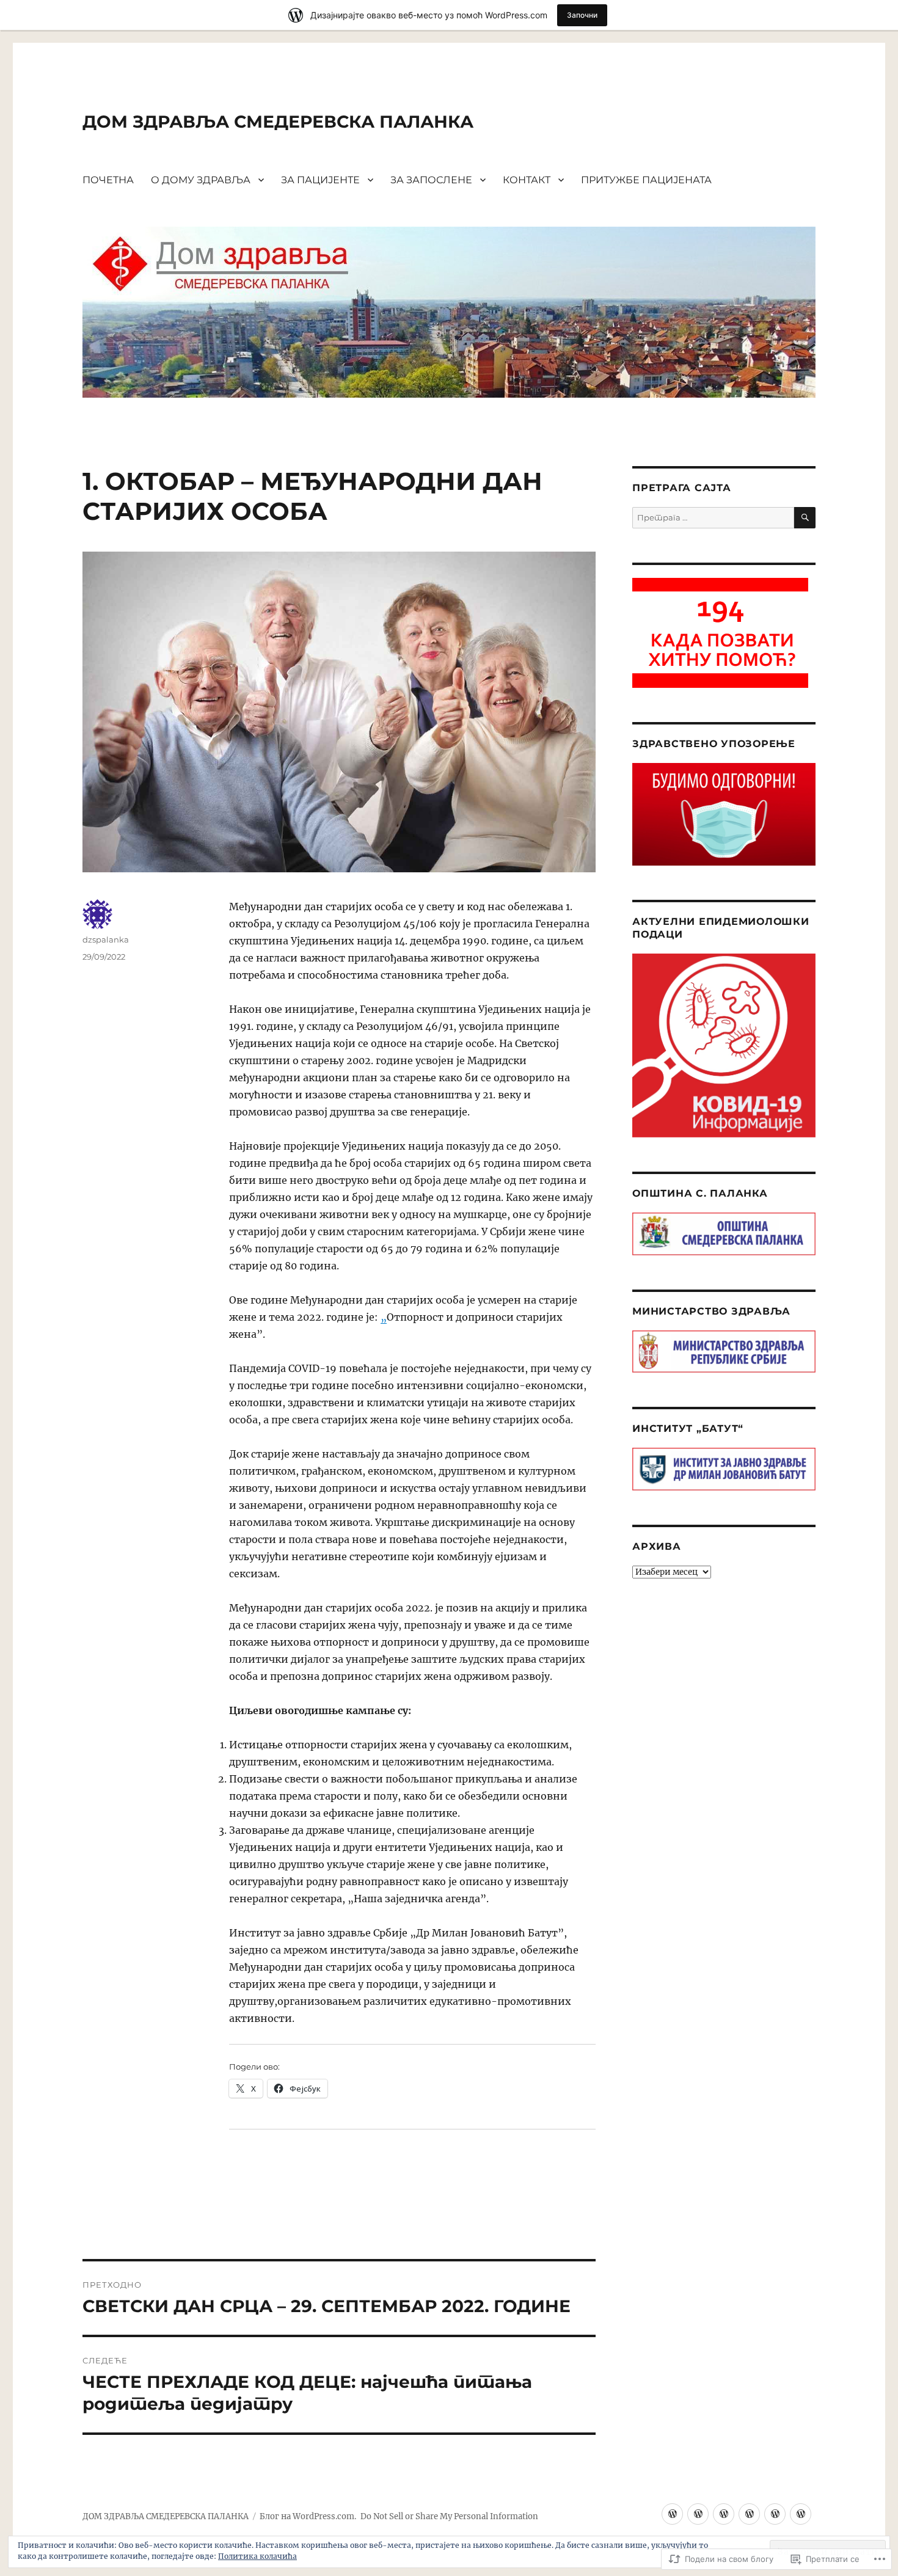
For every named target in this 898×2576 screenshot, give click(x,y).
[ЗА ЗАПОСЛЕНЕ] (749, 2514)
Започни (582, 15)
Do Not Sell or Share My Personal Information (449, 2516)
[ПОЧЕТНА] (672, 2514)
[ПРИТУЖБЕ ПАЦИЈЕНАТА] (801, 2514)
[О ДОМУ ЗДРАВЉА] (698, 2514)
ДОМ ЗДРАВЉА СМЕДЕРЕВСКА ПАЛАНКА (278, 122)
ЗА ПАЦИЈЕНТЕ (320, 180)
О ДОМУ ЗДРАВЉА (201, 180)
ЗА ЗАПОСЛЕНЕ (431, 180)
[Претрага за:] (713, 518)
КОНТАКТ (527, 180)
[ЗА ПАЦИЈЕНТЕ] (724, 2514)
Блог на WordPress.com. (308, 2516)
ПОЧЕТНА (108, 180)
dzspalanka (106, 940)
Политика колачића (257, 2556)
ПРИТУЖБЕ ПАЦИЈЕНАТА (646, 180)
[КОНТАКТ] (775, 2514)
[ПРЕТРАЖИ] (805, 518)
